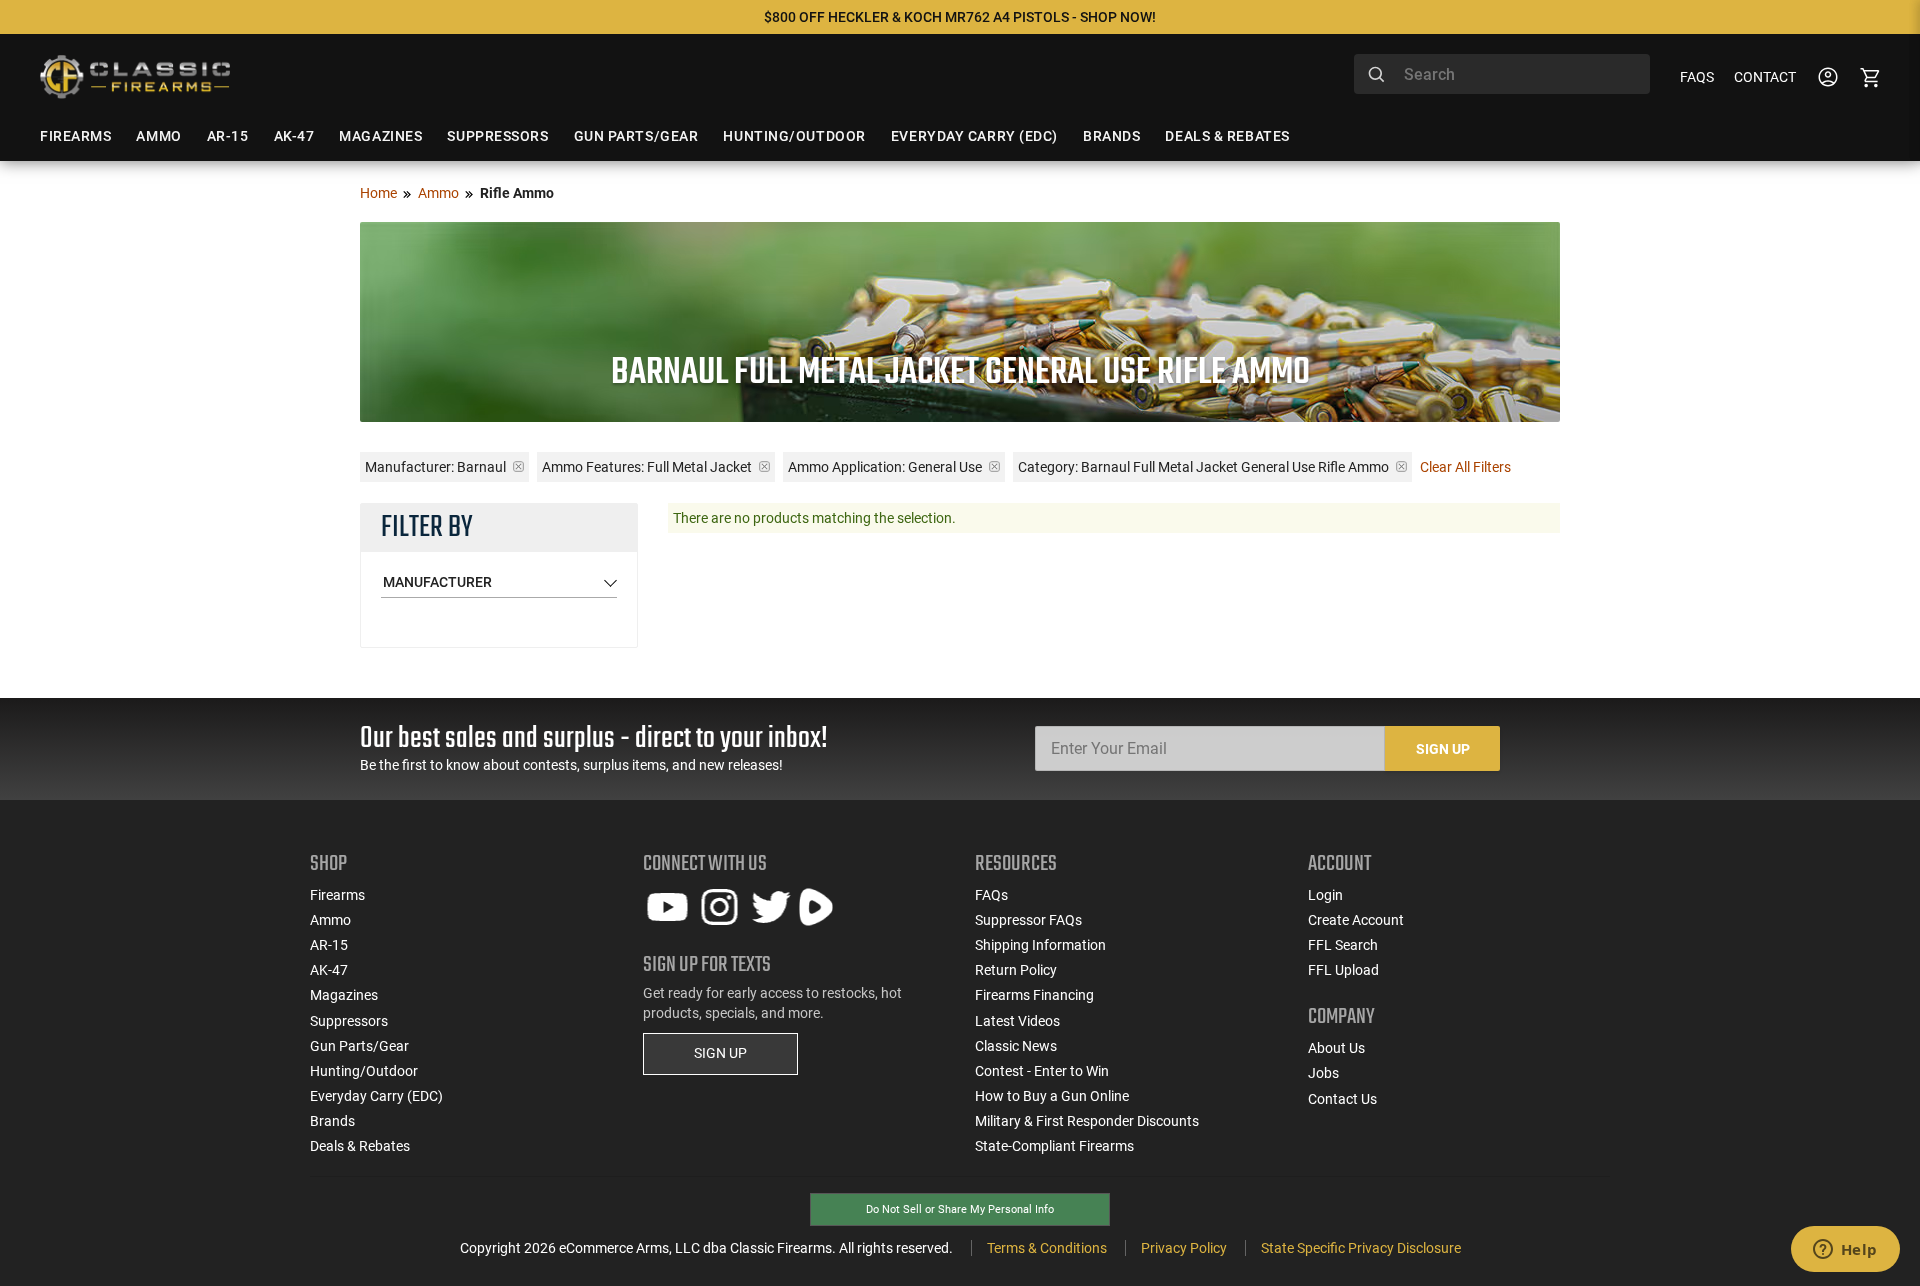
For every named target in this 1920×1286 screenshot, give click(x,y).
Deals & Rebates (360, 1146)
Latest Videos (1017, 1021)
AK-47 (329, 970)
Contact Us (1342, 1099)
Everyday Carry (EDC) (376, 1096)
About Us (1336, 1048)
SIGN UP (720, 1053)
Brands (332, 1121)
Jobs (1323, 1073)
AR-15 (329, 945)
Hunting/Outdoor (364, 1071)
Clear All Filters (1465, 467)
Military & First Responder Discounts (1087, 1121)
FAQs (1697, 77)
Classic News (1016, 1046)
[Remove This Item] (518, 466)
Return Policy (1016, 970)
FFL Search (1343, 945)
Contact (1765, 77)
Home (378, 193)
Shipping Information (1040, 945)
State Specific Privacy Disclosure (1361, 1248)
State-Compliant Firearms (1054, 1146)
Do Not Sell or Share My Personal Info (960, 1209)
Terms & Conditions (1047, 1248)
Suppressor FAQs (1028, 920)
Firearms (337, 895)
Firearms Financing (1034, 995)
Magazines (344, 995)
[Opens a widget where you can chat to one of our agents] (1845, 1251)
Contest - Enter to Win (1042, 1071)
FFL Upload (1343, 970)
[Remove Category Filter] (1401, 466)
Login (1325, 895)
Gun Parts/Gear (359, 1046)
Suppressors (349, 1021)
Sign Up (1443, 749)
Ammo (438, 193)
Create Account (1356, 920)
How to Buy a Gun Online (1052, 1096)
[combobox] (1502, 74)
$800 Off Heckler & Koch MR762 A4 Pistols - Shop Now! (960, 17)
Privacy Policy (1184, 1248)
